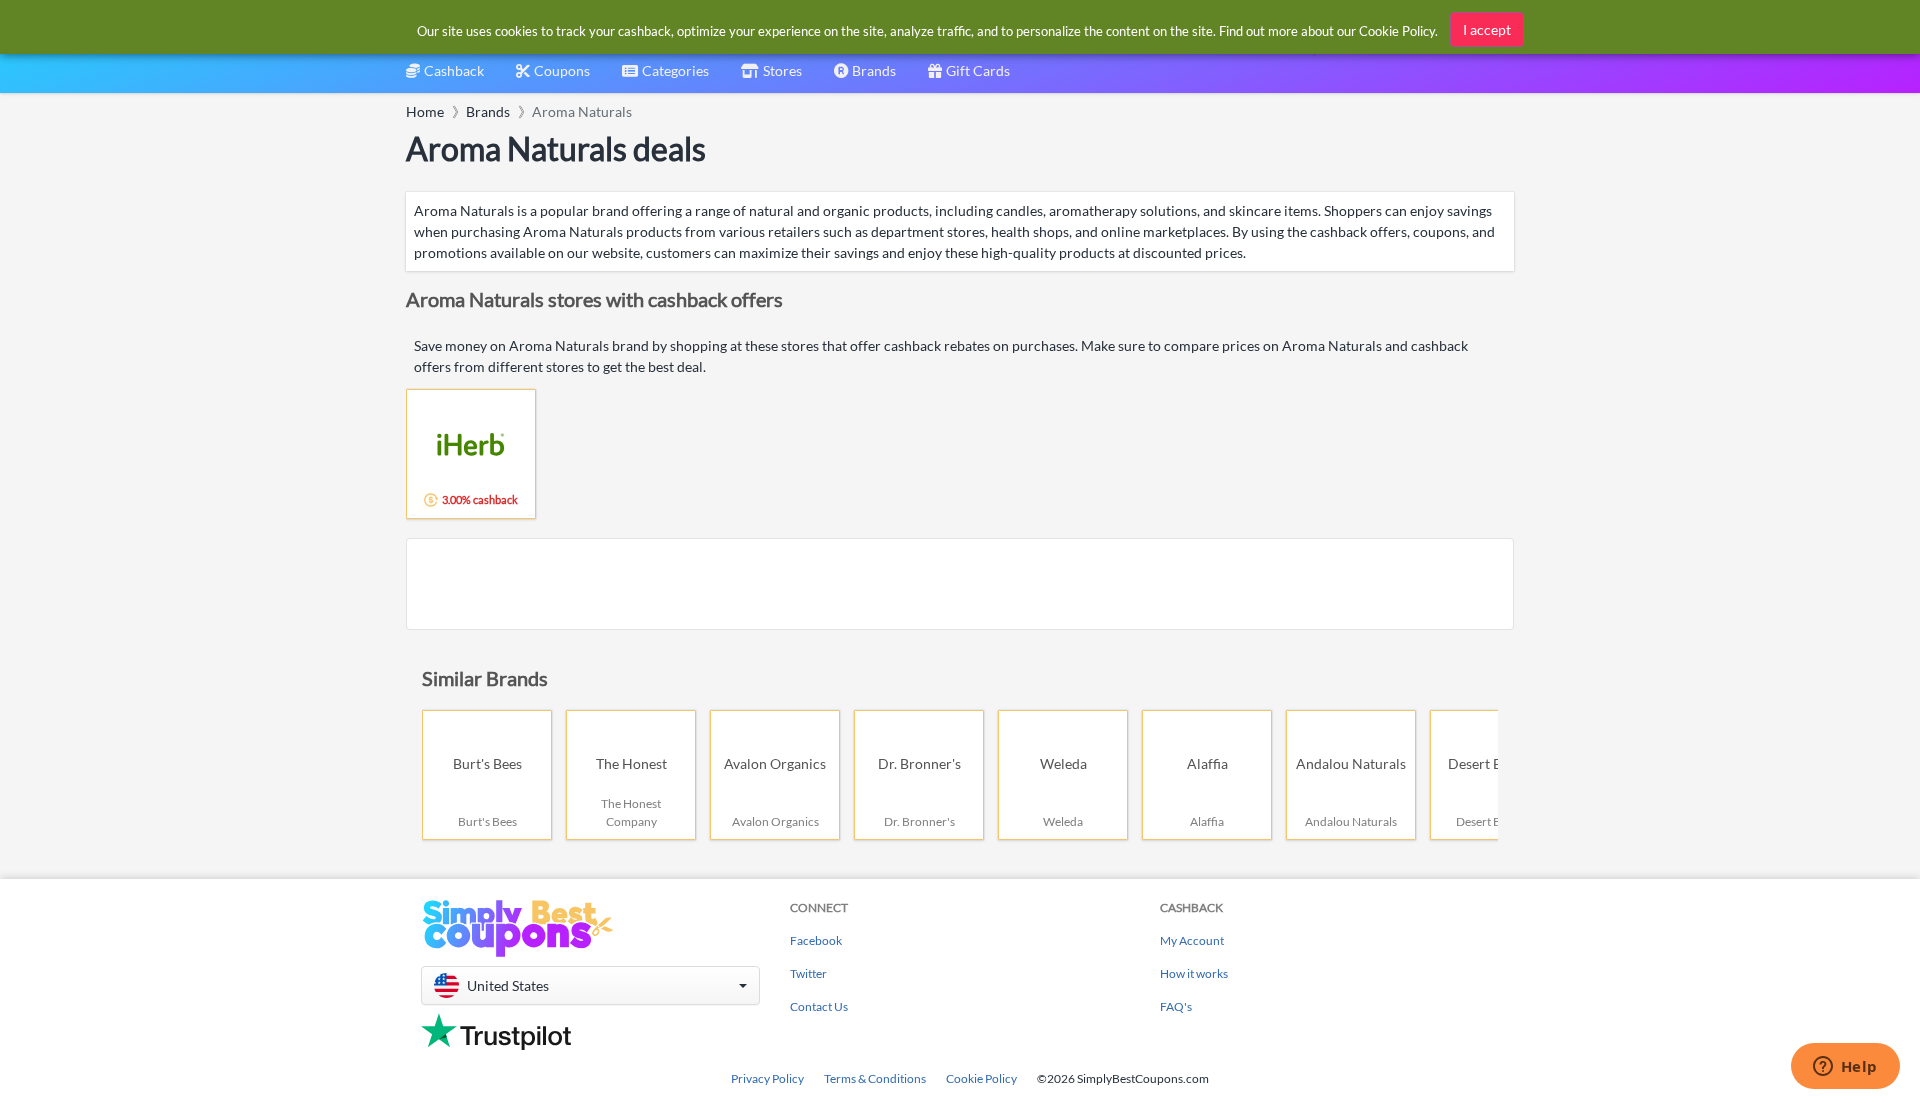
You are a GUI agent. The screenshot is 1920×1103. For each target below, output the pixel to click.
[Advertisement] (960, 584)
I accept (1487, 29)
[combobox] (665, 77)
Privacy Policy (767, 1078)
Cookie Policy (981, 1078)
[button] (590, 985)
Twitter (808, 973)
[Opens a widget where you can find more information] (1845, 1068)
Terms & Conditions (875, 1078)
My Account (1192, 940)
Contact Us (819, 1006)
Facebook (816, 940)
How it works (1194, 973)
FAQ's (1176, 1006)
